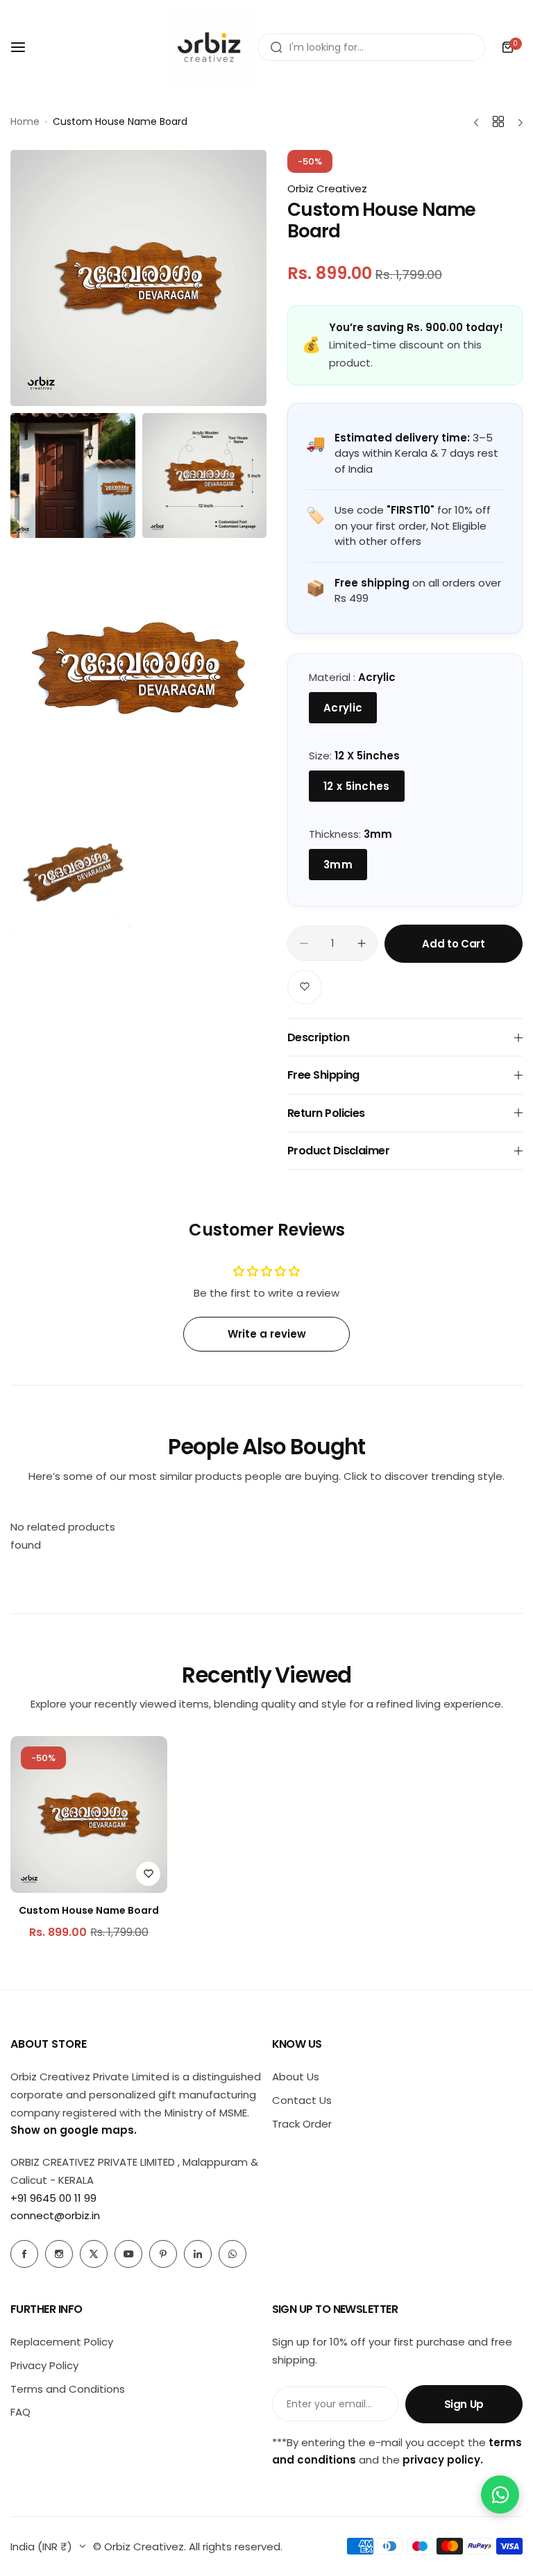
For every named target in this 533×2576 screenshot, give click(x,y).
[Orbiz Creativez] (209, 47)
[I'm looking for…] (276, 47)
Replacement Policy (62, 2342)
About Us (296, 2077)
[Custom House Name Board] (89, 1815)
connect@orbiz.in (55, 2215)
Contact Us (302, 2100)
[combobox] (371, 47)
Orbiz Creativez (327, 188)
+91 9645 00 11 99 (53, 2198)
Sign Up (464, 2404)
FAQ (20, 2412)
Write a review (267, 1334)
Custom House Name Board (89, 1910)
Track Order (302, 2124)
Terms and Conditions (68, 2389)
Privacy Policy (44, 2365)
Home (25, 121)
